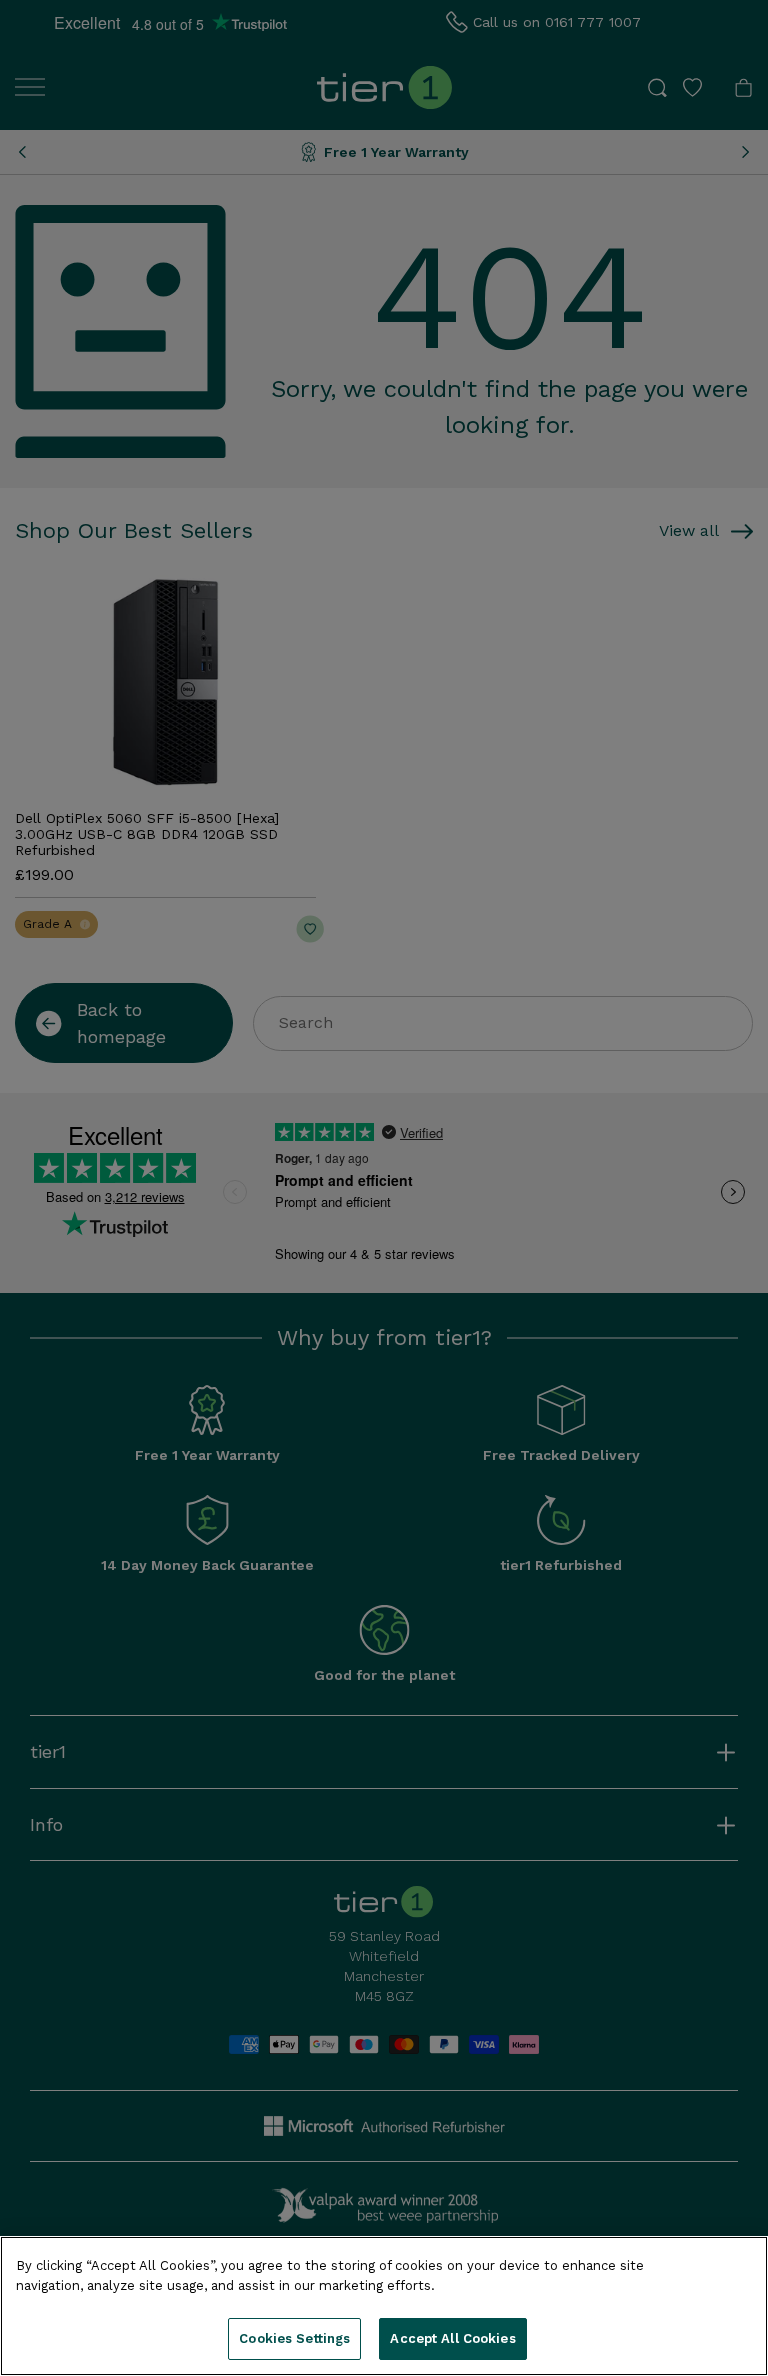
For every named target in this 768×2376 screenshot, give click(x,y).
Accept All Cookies (452, 2338)
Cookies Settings (294, 2338)
